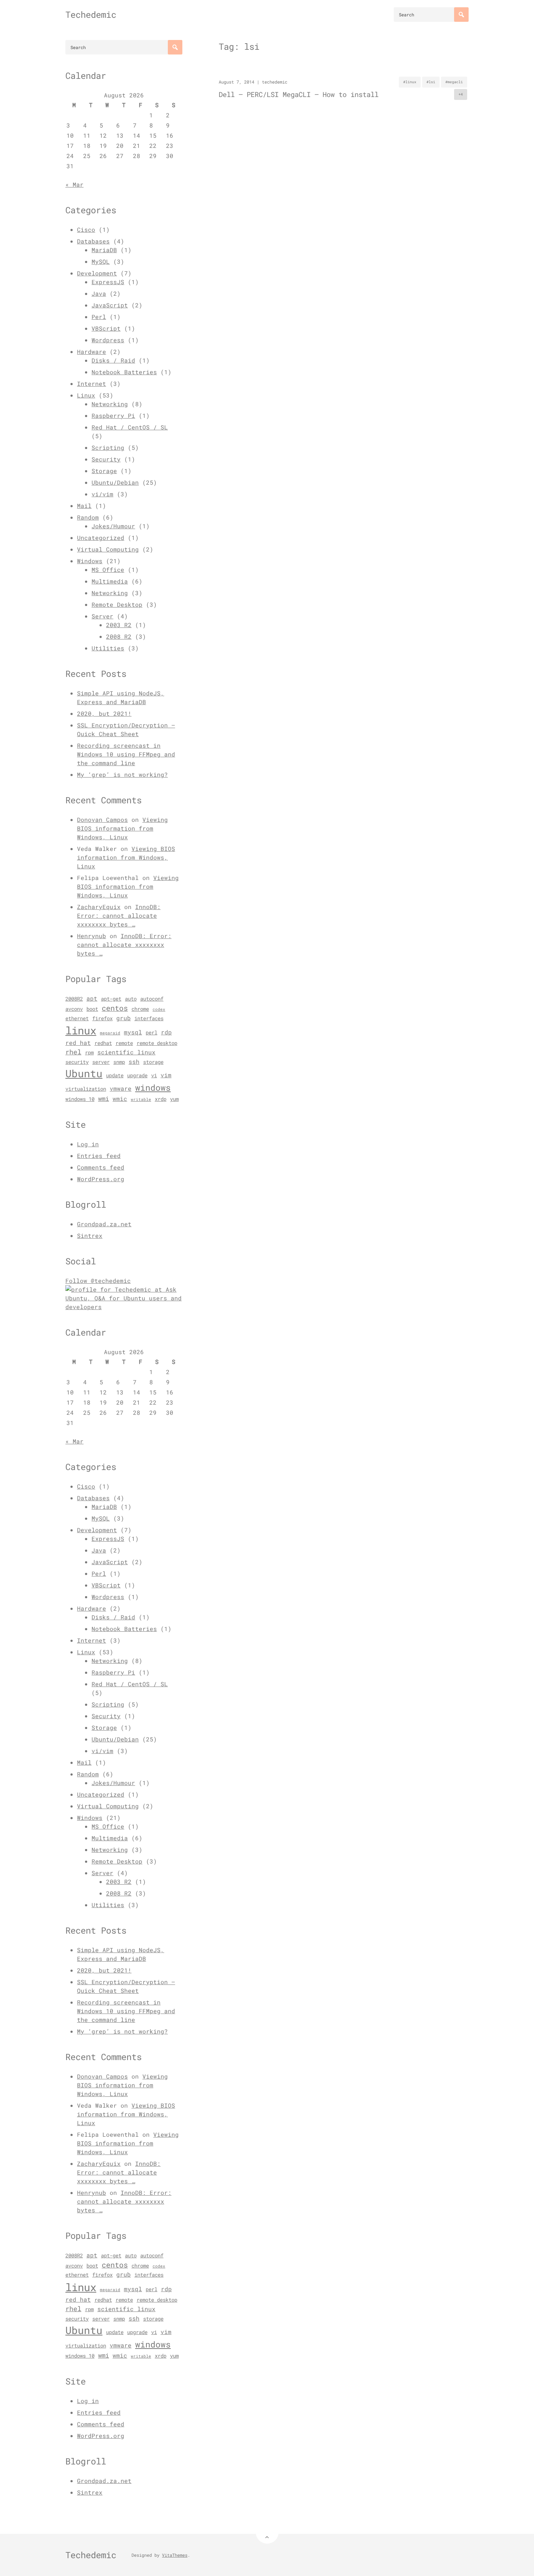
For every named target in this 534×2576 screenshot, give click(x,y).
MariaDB (104, 250)
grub (124, 1018)
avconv (74, 1009)
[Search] (461, 15)
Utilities (108, 648)
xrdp (161, 1099)
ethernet (77, 1018)
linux (81, 1030)
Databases (93, 241)
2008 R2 (119, 636)
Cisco (86, 229)
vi (154, 1075)
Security (106, 459)
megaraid (110, 1033)
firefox (102, 1018)
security (77, 1062)
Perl (99, 317)
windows (153, 1087)
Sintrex (90, 1235)
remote (124, 1043)
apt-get (111, 999)
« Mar (74, 184)
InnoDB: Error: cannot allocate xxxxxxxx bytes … (119, 915)
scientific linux (126, 1052)
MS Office (108, 570)
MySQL (101, 261)
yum (174, 1099)
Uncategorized (101, 538)
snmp (119, 1062)
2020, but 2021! (104, 713)
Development (97, 273)
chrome (140, 1009)
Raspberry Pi (113, 415)
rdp (166, 1032)
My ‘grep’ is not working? (122, 774)
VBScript (106, 328)
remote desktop (157, 1043)
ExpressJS (108, 282)
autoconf (152, 999)
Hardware (92, 352)
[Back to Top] (267, 2532)
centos (115, 1008)
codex (159, 1009)
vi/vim (102, 494)
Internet (92, 383)
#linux (410, 82)
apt (92, 998)
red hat (78, 1043)
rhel (73, 1052)
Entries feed (99, 1156)
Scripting (108, 447)
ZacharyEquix (99, 907)
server (101, 1062)
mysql (133, 1032)
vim (166, 1075)
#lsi (431, 82)
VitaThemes (175, 2555)
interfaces (149, 1018)
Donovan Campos (102, 819)
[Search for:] (431, 15)
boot (92, 1009)
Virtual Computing (108, 549)
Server (102, 616)
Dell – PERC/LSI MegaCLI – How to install (299, 94)
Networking (110, 404)
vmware (121, 1089)
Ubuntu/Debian (115, 482)
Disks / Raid (113, 360)
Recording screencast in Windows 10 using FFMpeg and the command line (126, 754)
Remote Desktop (117, 604)
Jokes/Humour (113, 526)
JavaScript (110, 305)
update (115, 1075)
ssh (134, 1062)
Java (99, 293)
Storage (104, 471)
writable (141, 1099)
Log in (88, 1144)
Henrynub (92, 936)
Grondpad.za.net (104, 1224)
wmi (104, 1099)
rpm (89, 1053)
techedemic (275, 82)
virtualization (86, 1089)
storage (153, 1062)
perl (151, 1033)
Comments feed (101, 1167)
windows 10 (80, 1099)
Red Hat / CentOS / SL (130, 427)
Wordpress (108, 340)
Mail (84, 506)
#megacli (454, 82)
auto (131, 999)
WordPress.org (101, 1179)
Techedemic (91, 15)
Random (88, 517)
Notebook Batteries (124, 372)
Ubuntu (84, 1073)
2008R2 (74, 999)
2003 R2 (119, 625)
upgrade (137, 1075)
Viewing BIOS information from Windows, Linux (122, 828)
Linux (86, 395)
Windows (90, 561)
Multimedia (110, 581)
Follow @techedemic (98, 1281)
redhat (103, 1043)
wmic (120, 1099)
